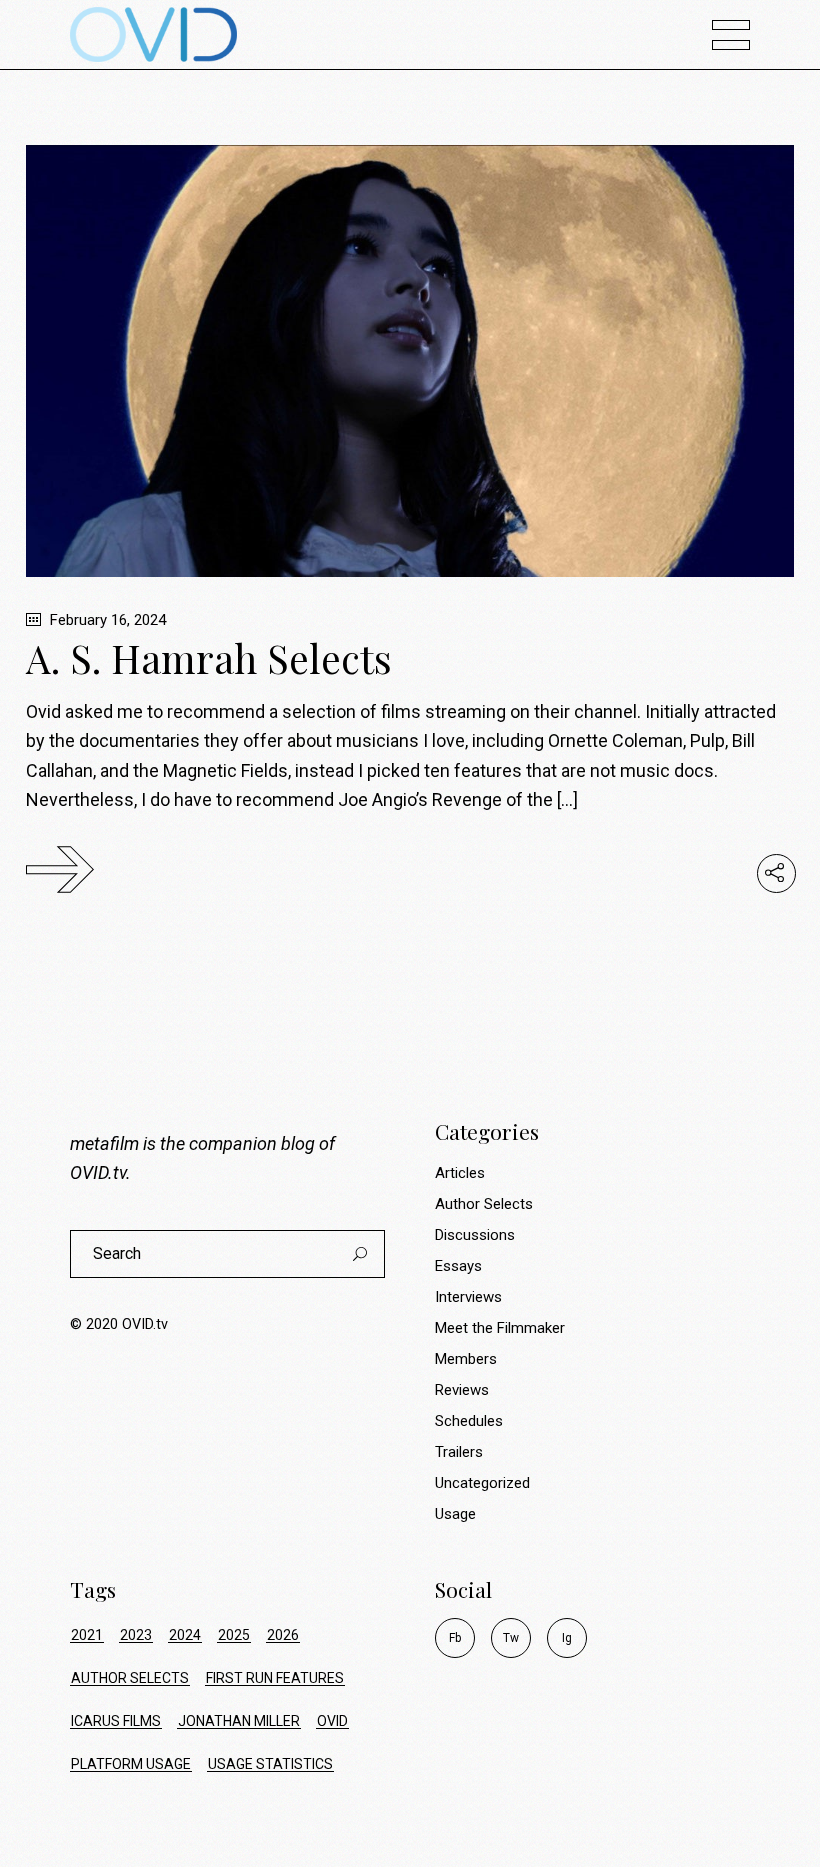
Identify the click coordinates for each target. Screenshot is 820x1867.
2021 (87, 1635)
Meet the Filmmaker (500, 1328)
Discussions (475, 1235)
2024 (185, 1635)
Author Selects (484, 1204)
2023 (136, 1635)
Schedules (469, 1421)
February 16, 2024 (106, 620)
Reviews (462, 1390)
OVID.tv (98, 1172)
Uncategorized (482, 1483)
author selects (130, 1678)
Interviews (468, 1297)
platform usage (131, 1764)
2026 (283, 1635)
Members (466, 1359)
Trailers (459, 1452)
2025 (234, 1635)
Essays (458, 1266)
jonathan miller (239, 1721)
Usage (455, 1514)
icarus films (116, 1721)
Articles (460, 1173)
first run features (275, 1678)
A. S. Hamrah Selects (209, 658)
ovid (332, 1721)
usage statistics (270, 1764)
